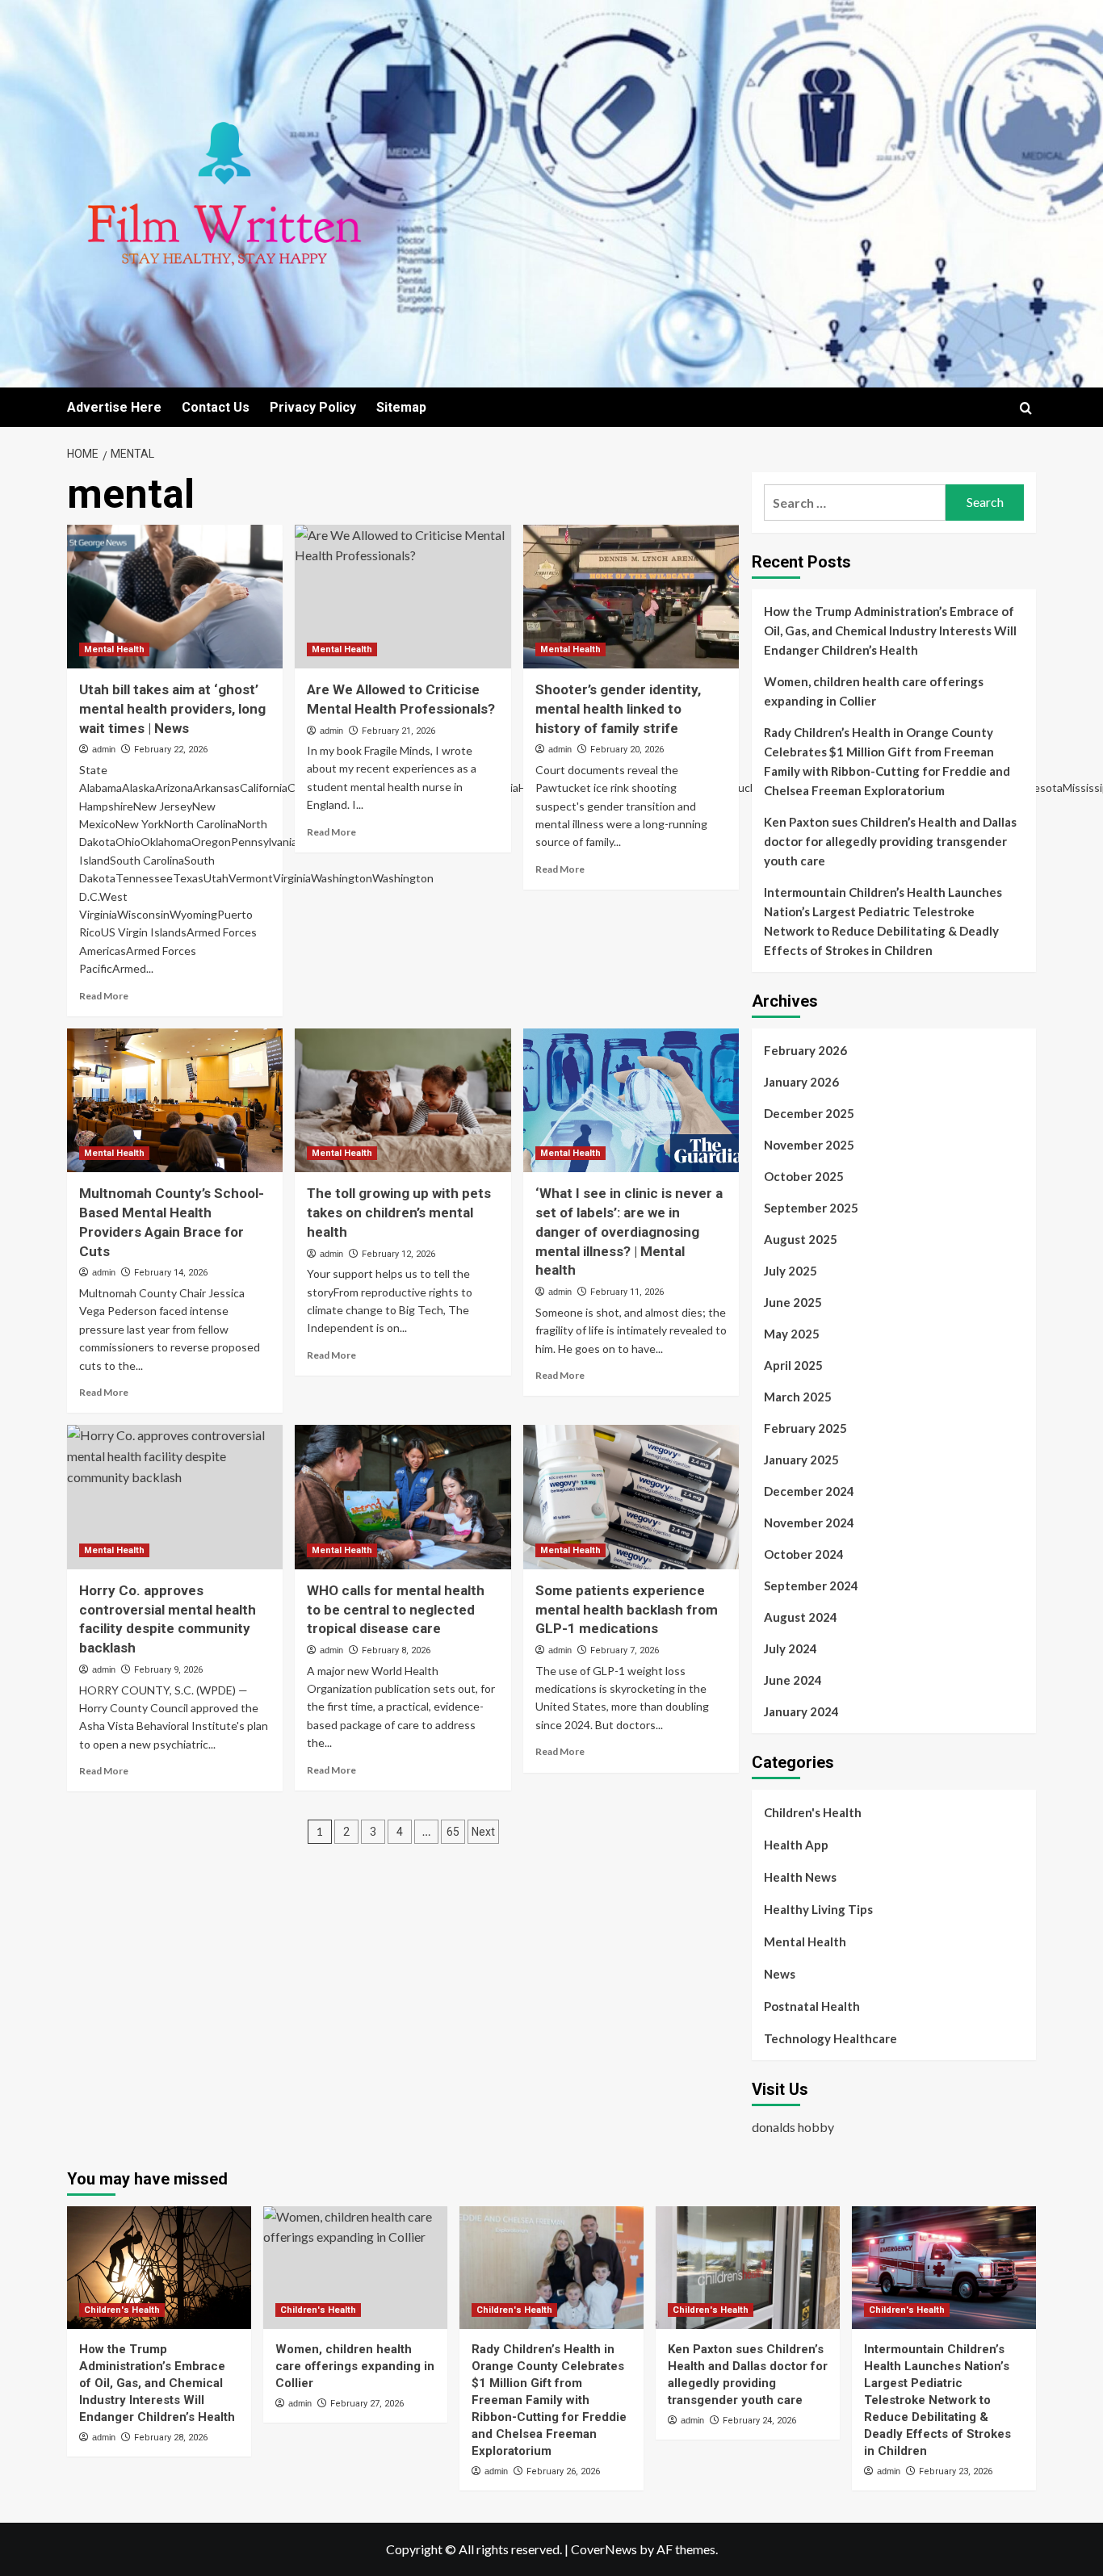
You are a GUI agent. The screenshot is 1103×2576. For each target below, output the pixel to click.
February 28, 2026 (171, 2438)
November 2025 (809, 1145)
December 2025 (809, 1113)
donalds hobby (793, 2127)
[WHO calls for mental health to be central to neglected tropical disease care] (403, 1497)
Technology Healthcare (830, 2038)
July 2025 (791, 1271)
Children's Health (813, 1812)
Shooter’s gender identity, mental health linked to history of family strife (618, 709)
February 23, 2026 (956, 2471)
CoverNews (604, 2549)
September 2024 (811, 1585)
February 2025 (805, 1428)
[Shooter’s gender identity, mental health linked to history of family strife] (631, 597)
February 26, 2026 (563, 2471)
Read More (104, 996)
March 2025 (798, 1397)
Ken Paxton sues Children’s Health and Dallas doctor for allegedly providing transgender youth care (890, 841)
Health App (796, 1845)
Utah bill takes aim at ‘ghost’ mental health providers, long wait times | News (172, 709)
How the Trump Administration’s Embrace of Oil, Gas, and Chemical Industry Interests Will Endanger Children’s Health (890, 630)
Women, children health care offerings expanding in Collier (874, 691)
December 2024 (809, 1491)
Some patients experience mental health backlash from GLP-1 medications (627, 1610)
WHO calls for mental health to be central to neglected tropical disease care (396, 1610)
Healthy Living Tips (818, 1909)
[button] (1026, 408)
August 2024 (801, 1617)
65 (453, 1832)
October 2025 (804, 1176)
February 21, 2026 (398, 731)
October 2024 (804, 1554)
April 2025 (793, 1365)
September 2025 (811, 1208)
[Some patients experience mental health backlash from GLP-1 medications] (631, 1497)
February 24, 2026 (759, 2421)
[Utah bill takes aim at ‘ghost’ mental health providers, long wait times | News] (175, 597)
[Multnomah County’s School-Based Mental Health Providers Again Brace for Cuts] (175, 1100)
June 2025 (793, 1302)
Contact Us (216, 407)
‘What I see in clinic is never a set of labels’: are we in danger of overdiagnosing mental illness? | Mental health (629, 1231)
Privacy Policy (313, 407)
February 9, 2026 (168, 1670)
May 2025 (792, 1334)
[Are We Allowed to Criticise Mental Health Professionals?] (403, 597)
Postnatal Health (812, 2006)
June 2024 (793, 1680)
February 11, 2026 (627, 1292)
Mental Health (114, 649)
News (780, 1974)
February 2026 (805, 1050)
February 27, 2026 (367, 2404)
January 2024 (801, 1711)
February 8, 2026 (396, 1650)
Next (483, 1832)
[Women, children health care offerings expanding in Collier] (355, 2268)
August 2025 (801, 1239)
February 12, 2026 (398, 1254)
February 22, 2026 (171, 750)
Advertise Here (114, 407)
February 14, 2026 (171, 1273)
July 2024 (791, 1648)
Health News (800, 1877)
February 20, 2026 (627, 750)
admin (104, 749)
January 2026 (801, 1082)
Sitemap (401, 407)
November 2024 (809, 1523)
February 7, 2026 (625, 1650)
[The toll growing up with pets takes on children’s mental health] (403, 1100)
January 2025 (801, 1460)
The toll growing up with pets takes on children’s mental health (399, 1213)
